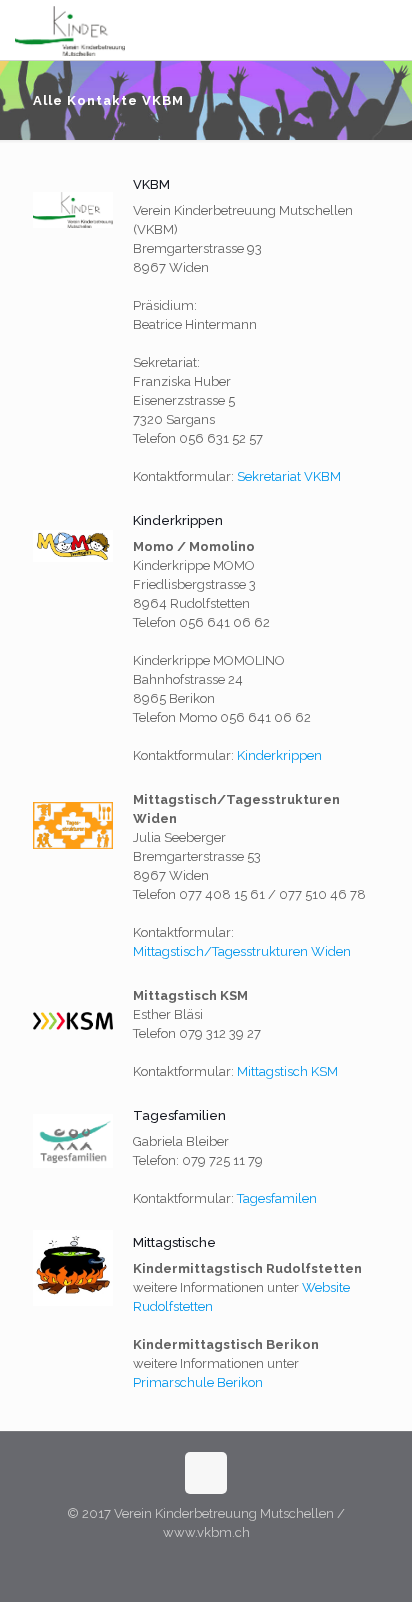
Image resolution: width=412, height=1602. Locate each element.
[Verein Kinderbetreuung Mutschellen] (70, 30)
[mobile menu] (385, 30)
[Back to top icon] (206, 1473)
